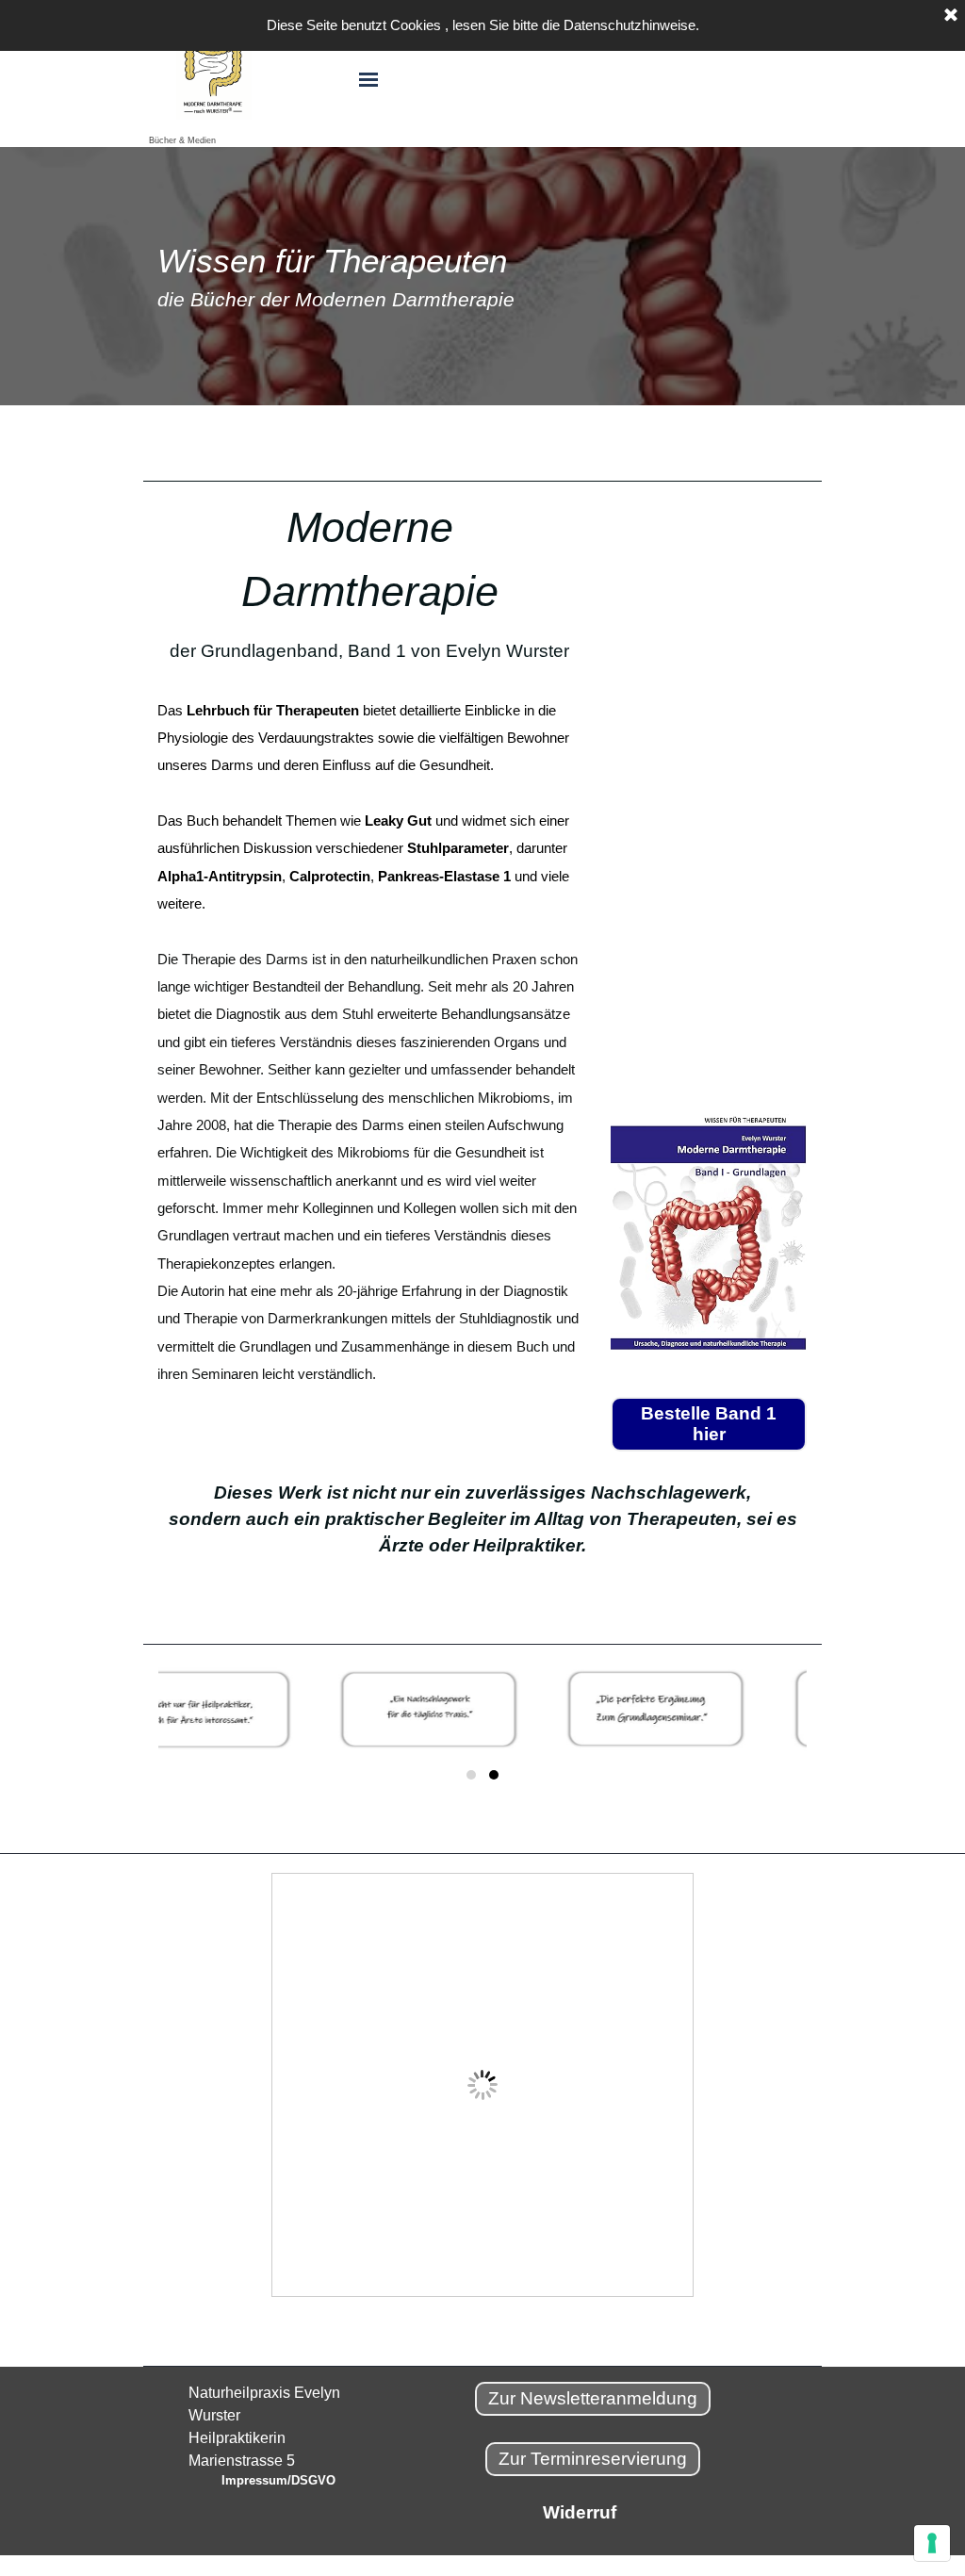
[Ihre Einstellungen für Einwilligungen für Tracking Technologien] (932, 2543)
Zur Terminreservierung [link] (593, 2459)
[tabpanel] (482, 276)
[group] (482, 1726)
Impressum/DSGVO (278, 2480)
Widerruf (580, 2512)
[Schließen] (951, 16)
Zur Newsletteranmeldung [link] (593, 2398)
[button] (471, 1775)
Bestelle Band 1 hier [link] (709, 1424)
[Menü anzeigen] (368, 80)
